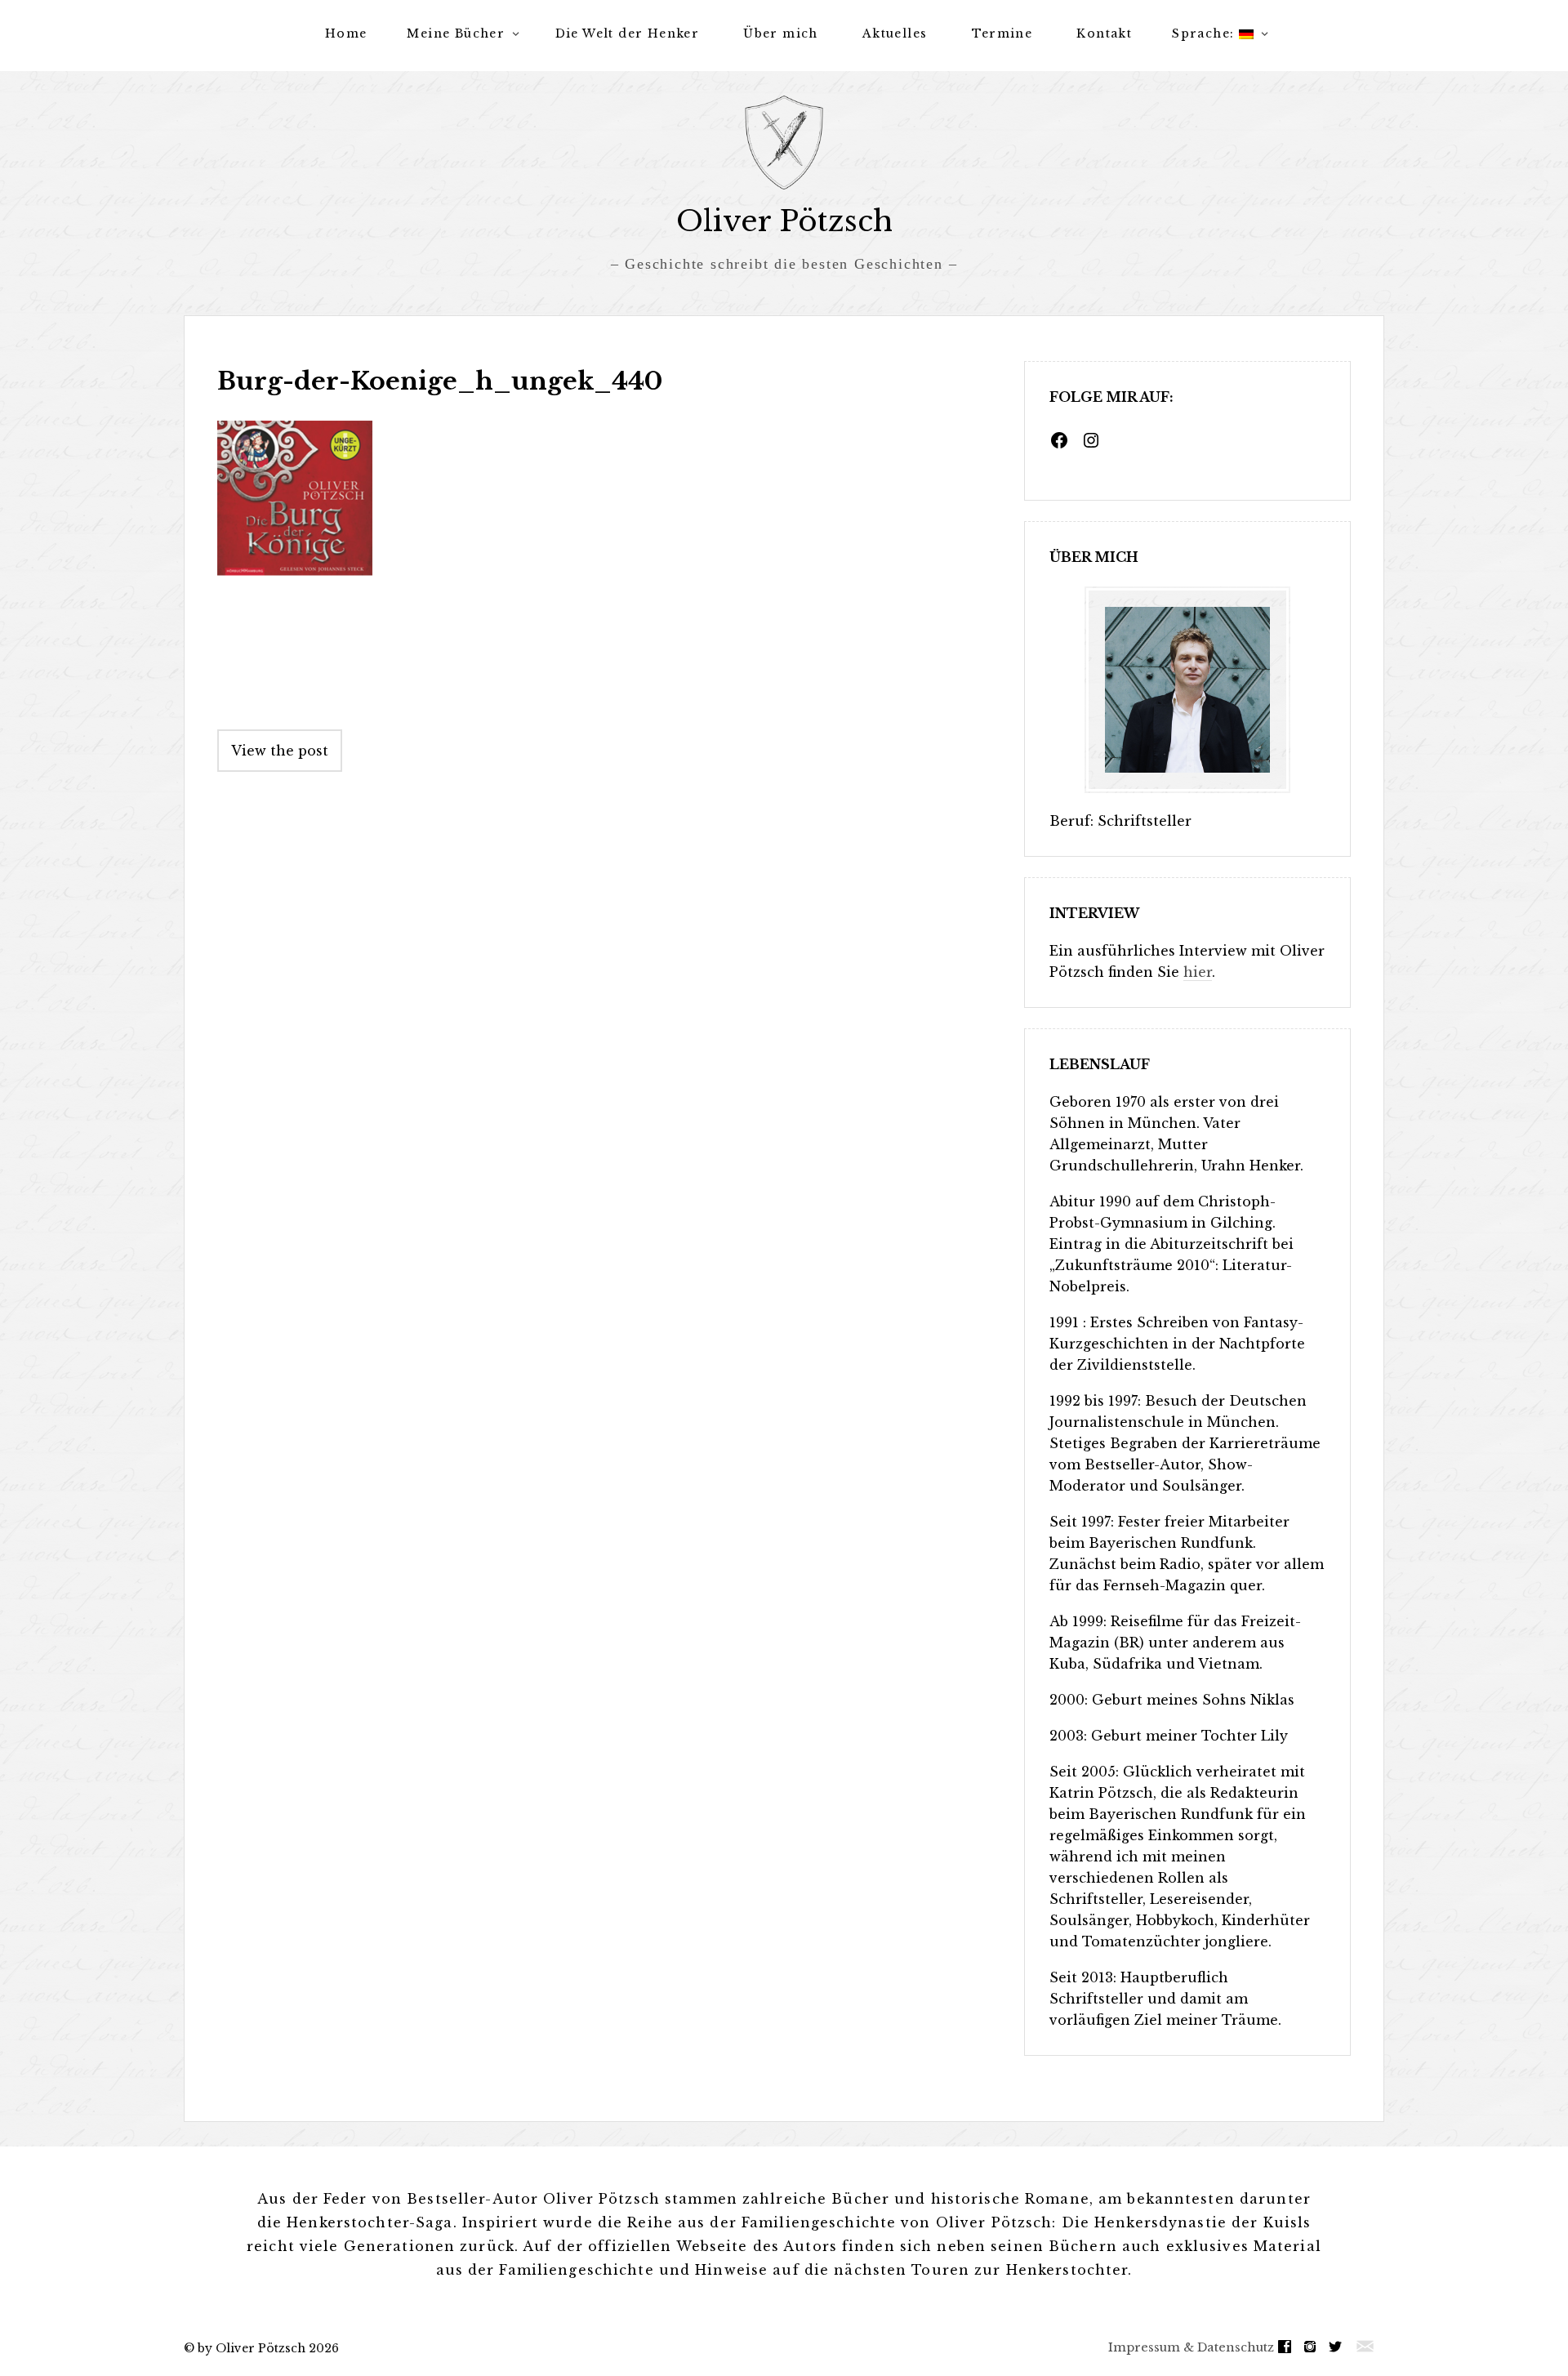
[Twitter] (1339, 2347)
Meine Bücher (456, 33)
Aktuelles (895, 33)
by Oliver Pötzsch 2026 (268, 2348)
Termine (1002, 33)
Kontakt (1104, 33)
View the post (280, 751)
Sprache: (1205, 33)
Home (346, 33)
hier (1198, 972)
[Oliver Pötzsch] (784, 143)
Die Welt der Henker (628, 33)
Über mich (781, 33)
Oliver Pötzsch (784, 221)
